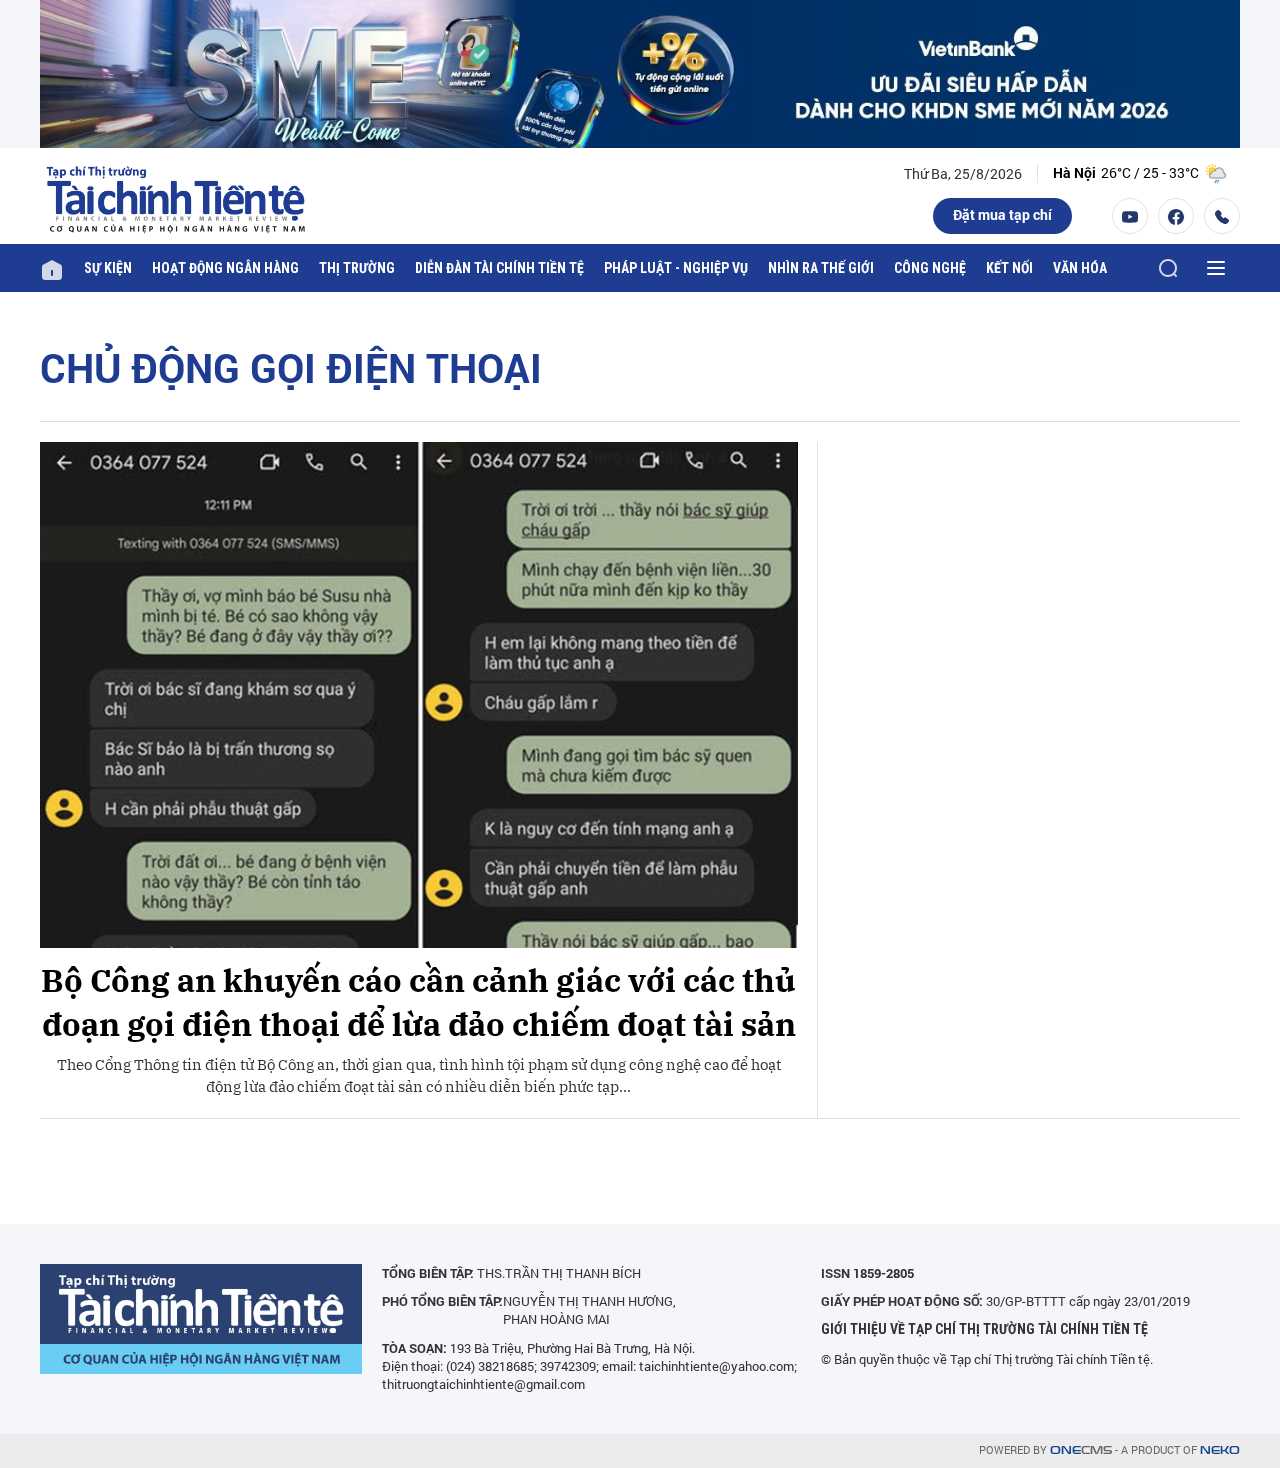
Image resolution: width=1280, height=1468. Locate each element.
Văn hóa (1080, 268)
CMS (1081, 1450)
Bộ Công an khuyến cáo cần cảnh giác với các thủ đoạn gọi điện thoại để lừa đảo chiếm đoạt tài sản (418, 1002)
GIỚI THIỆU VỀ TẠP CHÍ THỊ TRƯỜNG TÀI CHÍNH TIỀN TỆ (984, 1329)
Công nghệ (930, 268)
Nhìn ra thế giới (821, 268)
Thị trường (357, 268)
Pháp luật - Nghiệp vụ (676, 268)
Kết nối (1009, 268)
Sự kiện (108, 268)
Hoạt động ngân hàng (225, 268)
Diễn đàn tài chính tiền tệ (499, 268)
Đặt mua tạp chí (1002, 214)
